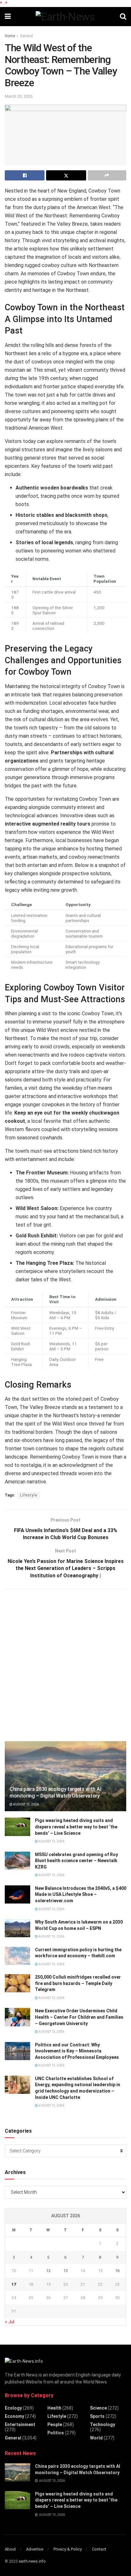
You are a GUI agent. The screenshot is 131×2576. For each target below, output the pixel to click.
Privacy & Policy (68, 2549)
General (27, 36)
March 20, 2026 (19, 96)
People (55, 2425)
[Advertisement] (65, 1664)
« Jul (10, 2322)
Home (10, 36)
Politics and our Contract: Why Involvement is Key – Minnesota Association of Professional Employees (77, 2051)
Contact (99, 2549)
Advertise (35, 2549)
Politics (56, 2433)
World (96, 2438)
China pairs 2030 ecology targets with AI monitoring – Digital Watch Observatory (55, 1792)
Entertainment (20, 2425)
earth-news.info (32, 2561)
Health (54, 2408)
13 (65, 2271)
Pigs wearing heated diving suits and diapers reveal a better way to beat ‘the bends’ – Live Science (76, 1827)
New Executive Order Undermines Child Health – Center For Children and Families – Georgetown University (79, 2017)
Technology (103, 2425)
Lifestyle (29, 1495)
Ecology (13, 2408)
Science (98, 2408)
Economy (14, 2416)
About (10, 2549)
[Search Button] (123, 17)
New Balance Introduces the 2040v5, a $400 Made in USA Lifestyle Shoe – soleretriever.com (81, 1894)
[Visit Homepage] (65, 17)
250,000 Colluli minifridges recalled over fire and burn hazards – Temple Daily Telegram (78, 1983)
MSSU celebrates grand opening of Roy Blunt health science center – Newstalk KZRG (76, 1861)
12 (48, 2271)
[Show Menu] (8, 17)
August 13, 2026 (26, 1804)
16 (117, 2271)
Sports (97, 2416)
